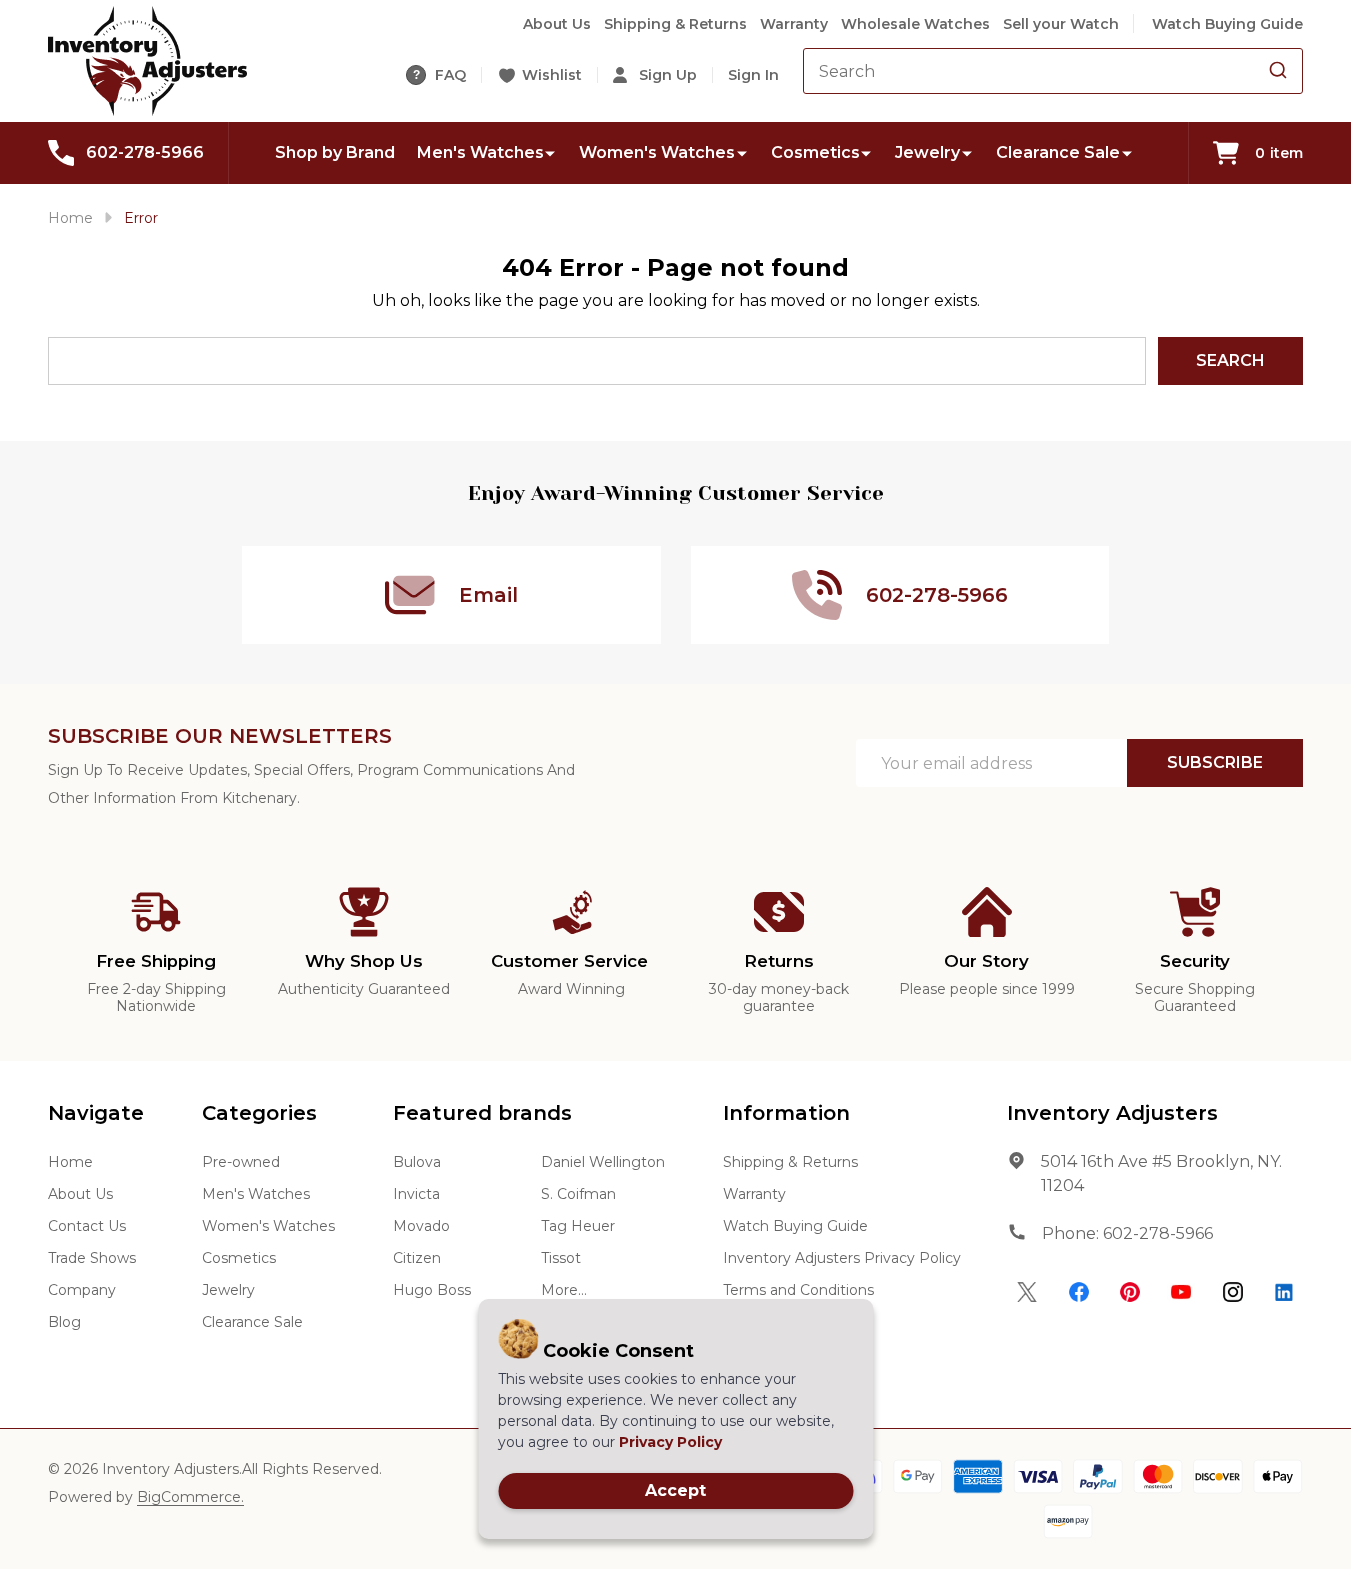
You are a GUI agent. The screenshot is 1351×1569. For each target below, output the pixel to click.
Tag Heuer (578, 1226)
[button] (1027, 1292)
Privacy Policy (670, 1442)
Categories (259, 1113)
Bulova (417, 1162)
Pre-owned (241, 1162)
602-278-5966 (1158, 1233)
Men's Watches (480, 152)
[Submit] (1278, 71)
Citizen (417, 1258)
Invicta (416, 1194)
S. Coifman (578, 1194)
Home (70, 218)
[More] (550, 152)
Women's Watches (657, 152)
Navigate (96, 1113)
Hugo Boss (432, 1290)
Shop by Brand (335, 152)
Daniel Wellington (603, 1162)
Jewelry (927, 152)
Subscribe (1215, 762)
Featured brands (482, 1113)
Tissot (561, 1258)
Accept (675, 1490)
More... (564, 1290)
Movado (421, 1226)
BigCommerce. (190, 1497)
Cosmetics (815, 152)
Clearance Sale (1058, 152)
